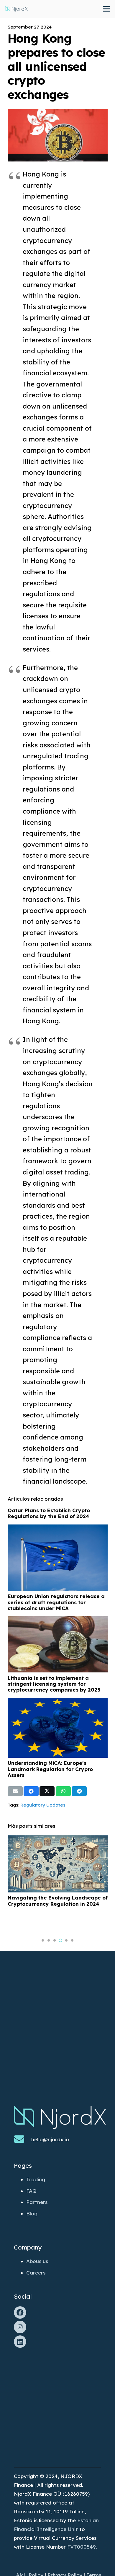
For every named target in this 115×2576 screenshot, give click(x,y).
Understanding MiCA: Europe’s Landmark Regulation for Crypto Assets (50, 1769)
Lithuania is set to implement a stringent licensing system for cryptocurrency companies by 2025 (54, 1684)
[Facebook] (20, 2313)
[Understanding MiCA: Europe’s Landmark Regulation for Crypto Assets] (58, 1702)
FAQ (31, 2191)
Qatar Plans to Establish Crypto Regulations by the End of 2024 (49, 1513)
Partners (37, 2202)
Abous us (37, 2261)
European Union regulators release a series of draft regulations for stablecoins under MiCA (56, 1602)
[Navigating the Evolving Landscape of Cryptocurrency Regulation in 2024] (58, 1840)
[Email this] (15, 1791)
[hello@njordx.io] (23, 2140)
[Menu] (106, 9)
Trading (36, 2179)
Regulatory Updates (43, 1805)
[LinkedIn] (20, 2342)
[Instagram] (20, 2327)
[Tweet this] (47, 1791)
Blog (32, 2213)
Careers (36, 2273)
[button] (43, 1940)
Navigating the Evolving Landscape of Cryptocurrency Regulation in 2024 (58, 1901)
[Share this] (31, 1791)
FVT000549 (82, 2547)
